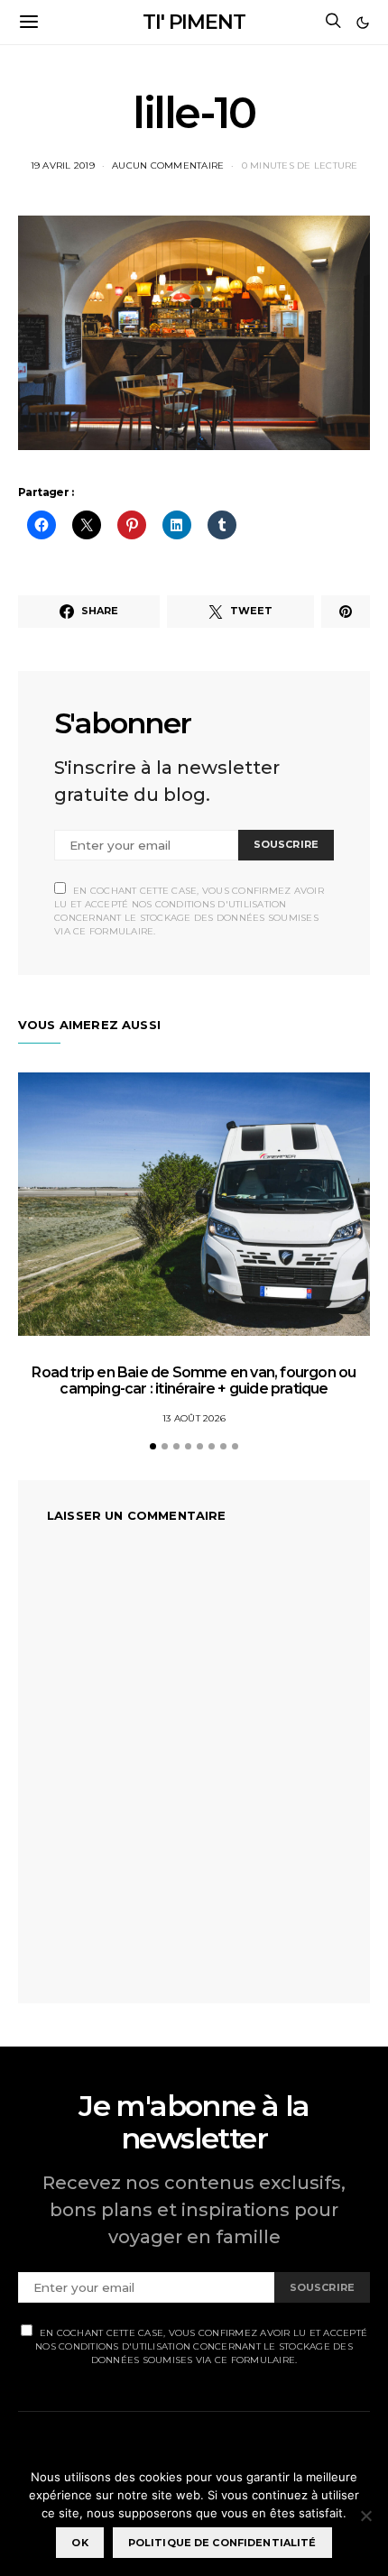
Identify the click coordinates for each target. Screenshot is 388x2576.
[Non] (365, 2516)
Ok (79, 2543)
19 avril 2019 (63, 166)
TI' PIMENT (194, 22)
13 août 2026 (194, 1418)
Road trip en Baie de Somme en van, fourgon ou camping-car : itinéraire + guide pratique (194, 1380)
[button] (363, 23)
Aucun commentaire (168, 166)
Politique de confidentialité (222, 2543)
